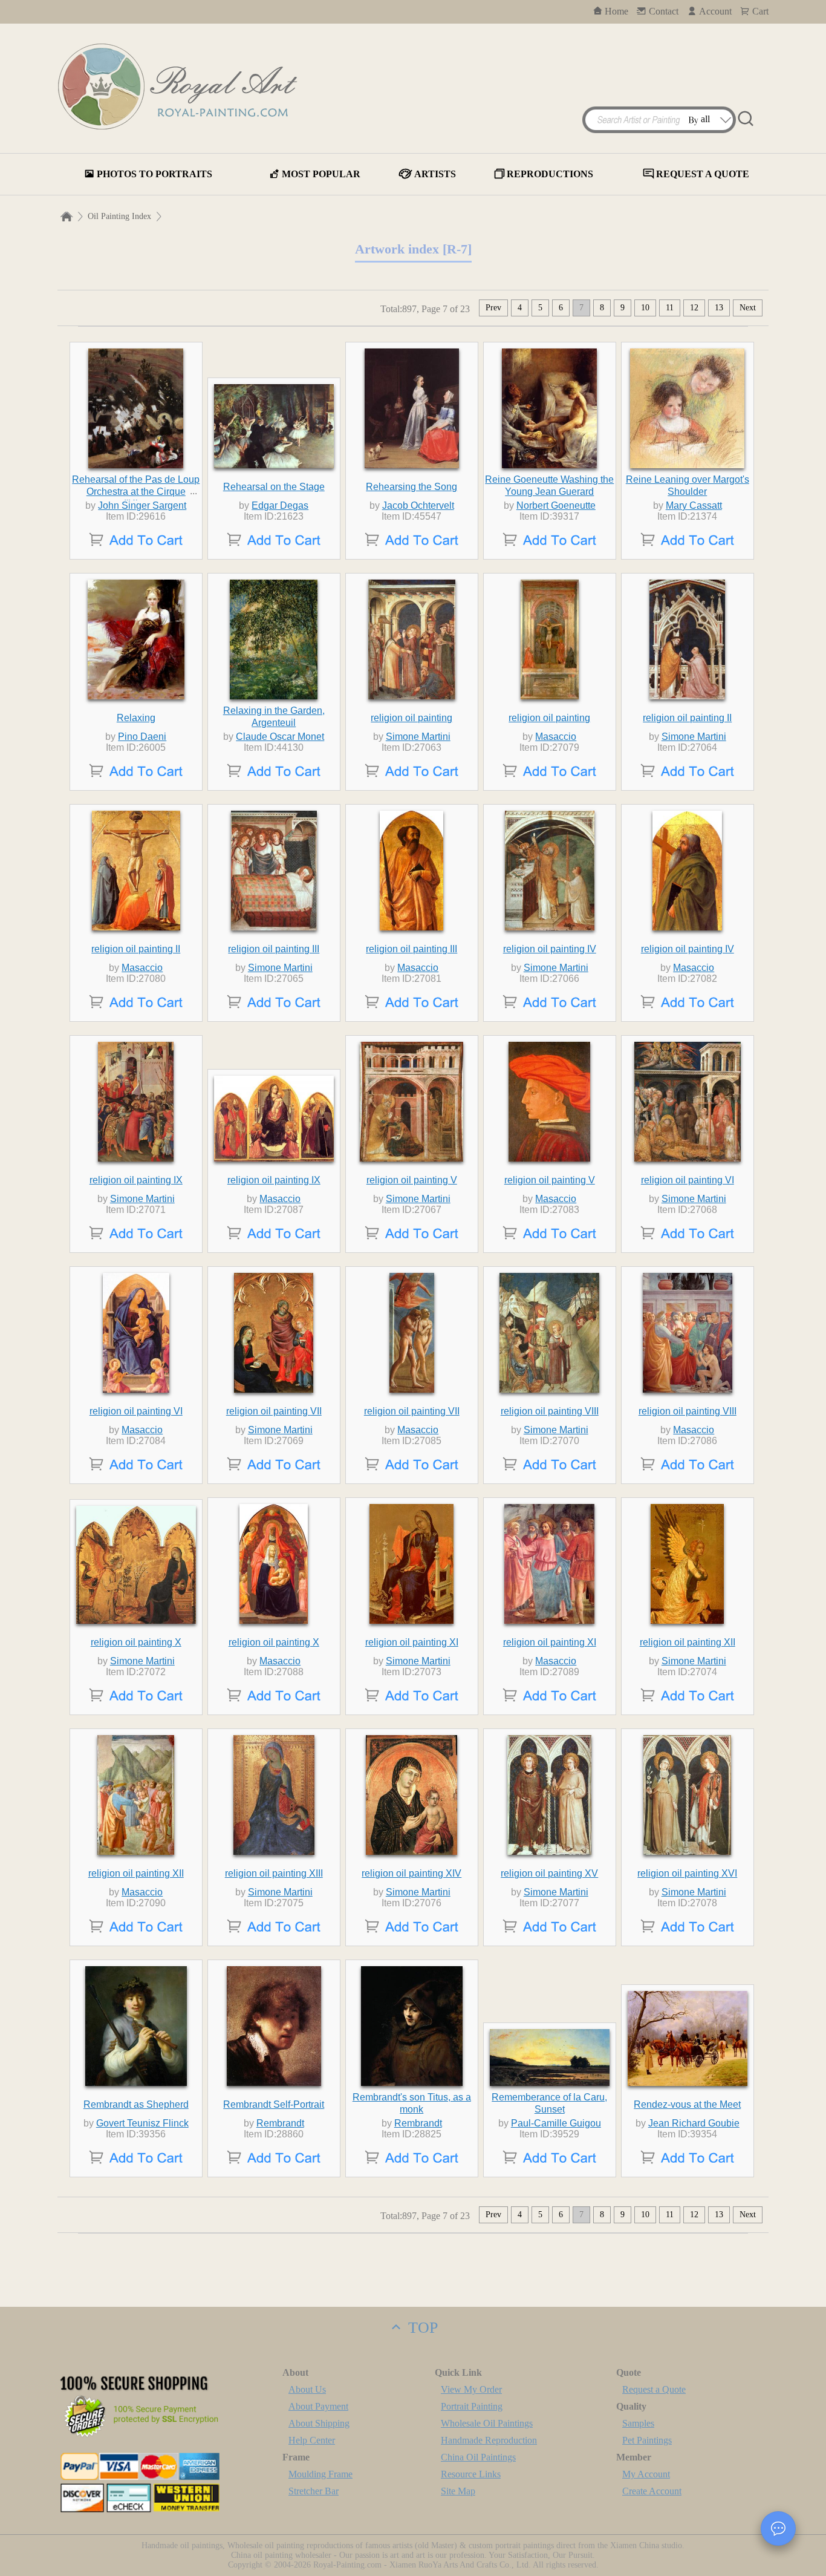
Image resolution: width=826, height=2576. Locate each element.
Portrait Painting (472, 2406)
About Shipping (319, 2423)
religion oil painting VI (688, 1180)
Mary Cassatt (694, 505)
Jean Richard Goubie (694, 2123)
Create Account (652, 2491)
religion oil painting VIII (550, 1411)
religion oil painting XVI (687, 1873)
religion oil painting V (412, 1180)
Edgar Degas (280, 505)
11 (670, 308)
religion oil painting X (136, 1642)
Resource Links (471, 2474)
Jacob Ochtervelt (418, 505)
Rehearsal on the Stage (274, 487)
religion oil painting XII (688, 1642)
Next (748, 308)
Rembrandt (280, 2123)
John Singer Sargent (142, 505)
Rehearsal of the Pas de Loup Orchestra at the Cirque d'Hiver (136, 492)
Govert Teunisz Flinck (142, 2123)
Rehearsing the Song (411, 487)
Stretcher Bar (314, 2491)
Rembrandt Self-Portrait (274, 2104)
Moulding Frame (320, 2474)
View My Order (471, 2389)
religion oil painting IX (136, 1180)
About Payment (318, 2406)
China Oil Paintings (478, 2457)
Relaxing (136, 718)
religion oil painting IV (550, 949)
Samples (638, 2423)
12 (694, 308)
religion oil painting (411, 718)
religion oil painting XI (412, 1642)
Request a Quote (654, 2389)
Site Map (458, 2491)
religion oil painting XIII (274, 1873)
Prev (493, 308)
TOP (421, 2328)
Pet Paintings (647, 2440)
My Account (646, 2474)
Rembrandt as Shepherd (136, 2104)
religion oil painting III (274, 949)
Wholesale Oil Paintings (487, 2423)
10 (645, 308)
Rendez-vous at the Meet (687, 2104)
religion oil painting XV (549, 1873)
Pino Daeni (142, 737)
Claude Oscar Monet (280, 737)
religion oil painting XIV (411, 1873)
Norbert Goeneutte (556, 505)
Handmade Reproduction (489, 2440)
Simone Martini (418, 737)
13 (719, 308)
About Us (307, 2389)
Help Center (312, 2440)
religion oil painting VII (274, 1411)
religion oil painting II (687, 718)
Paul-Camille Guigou (556, 2123)
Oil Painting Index (119, 216)
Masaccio (556, 737)
